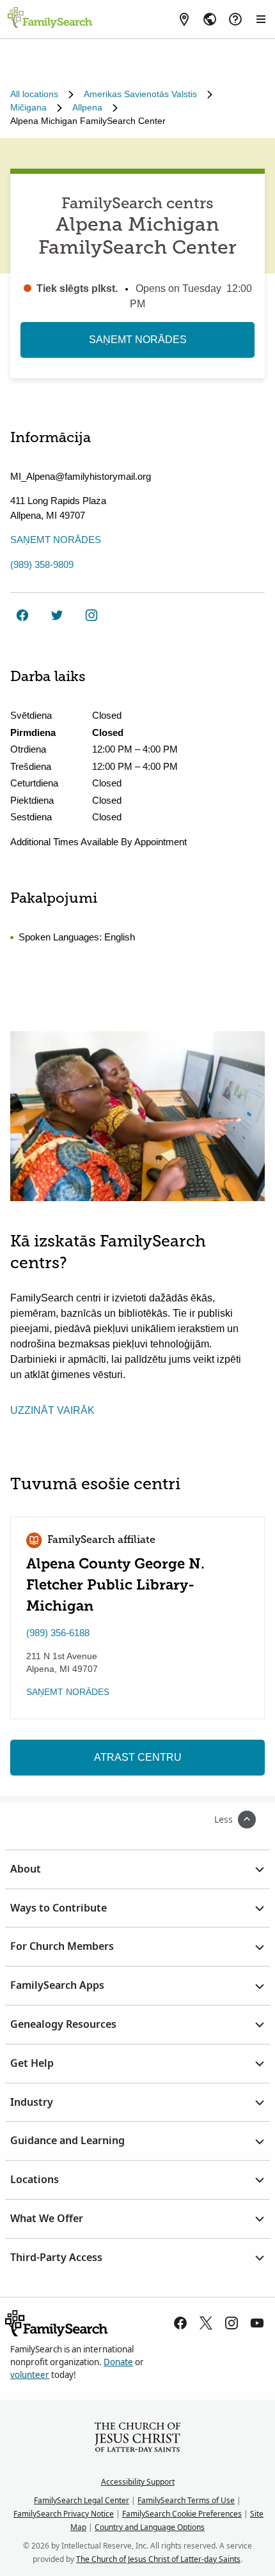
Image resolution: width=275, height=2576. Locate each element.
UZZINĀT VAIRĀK (52, 1410)
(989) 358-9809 (42, 564)
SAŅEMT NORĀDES (138, 340)
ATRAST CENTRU (138, 1757)
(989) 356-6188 (58, 1633)
